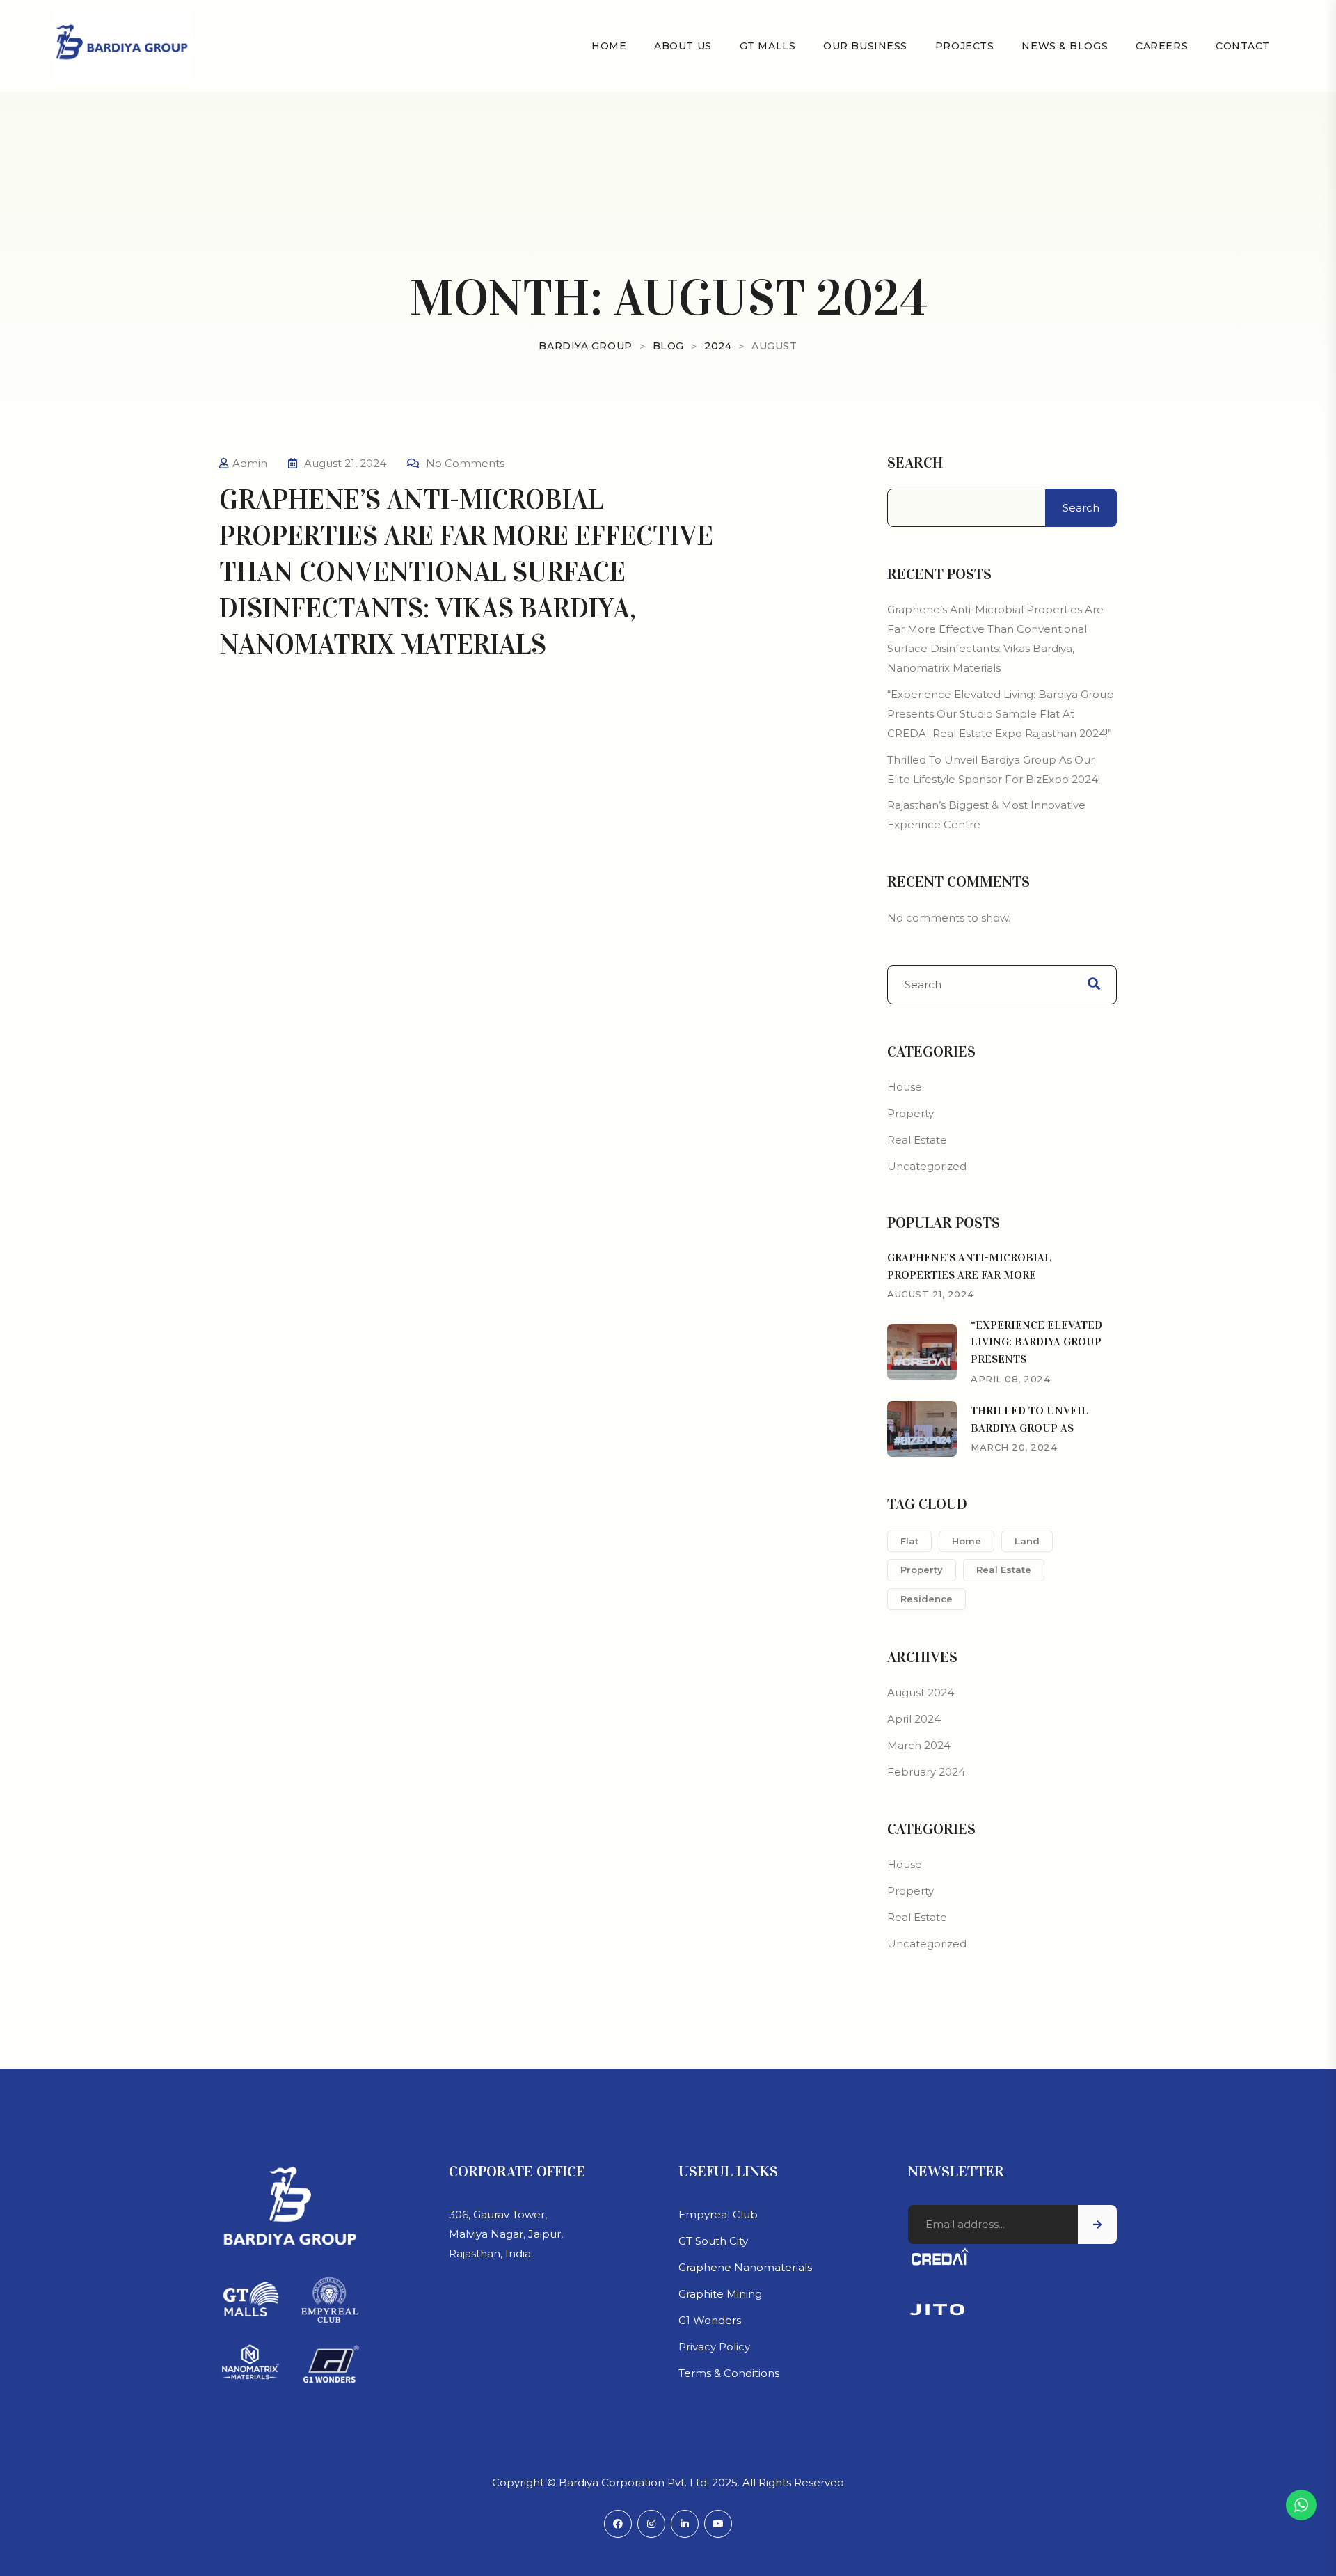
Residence (927, 1599)
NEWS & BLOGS (1065, 46)
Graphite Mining (720, 2294)
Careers (1162, 46)
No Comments (465, 463)
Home (609, 46)
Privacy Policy (714, 2347)
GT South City (713, 2241)
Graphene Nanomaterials (745, 2267)
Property (910, 1113)
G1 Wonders (710, 2320)
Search (915, 463)
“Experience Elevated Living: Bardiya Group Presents (1036, 1342)
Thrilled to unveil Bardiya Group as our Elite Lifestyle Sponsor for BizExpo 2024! (994, 769)
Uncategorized (927, 1166)
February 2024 (926, 1772)
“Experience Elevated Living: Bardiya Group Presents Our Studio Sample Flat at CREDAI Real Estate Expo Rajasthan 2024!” (1001, 714)
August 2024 (921, 1692)
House (905, 1087)
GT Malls (768, 46)
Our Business (865, 46)
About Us (683, 46)
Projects (964, 46)
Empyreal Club (718, 2214)
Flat (909, 1541)
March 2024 (919, 1745)
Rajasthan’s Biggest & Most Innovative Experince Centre (986, 815)
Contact (1243, 46)
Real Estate (917, 1140)
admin (250, 463)
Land (1027, 1541)
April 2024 (914, 1719)
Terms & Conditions (729, 2373)
